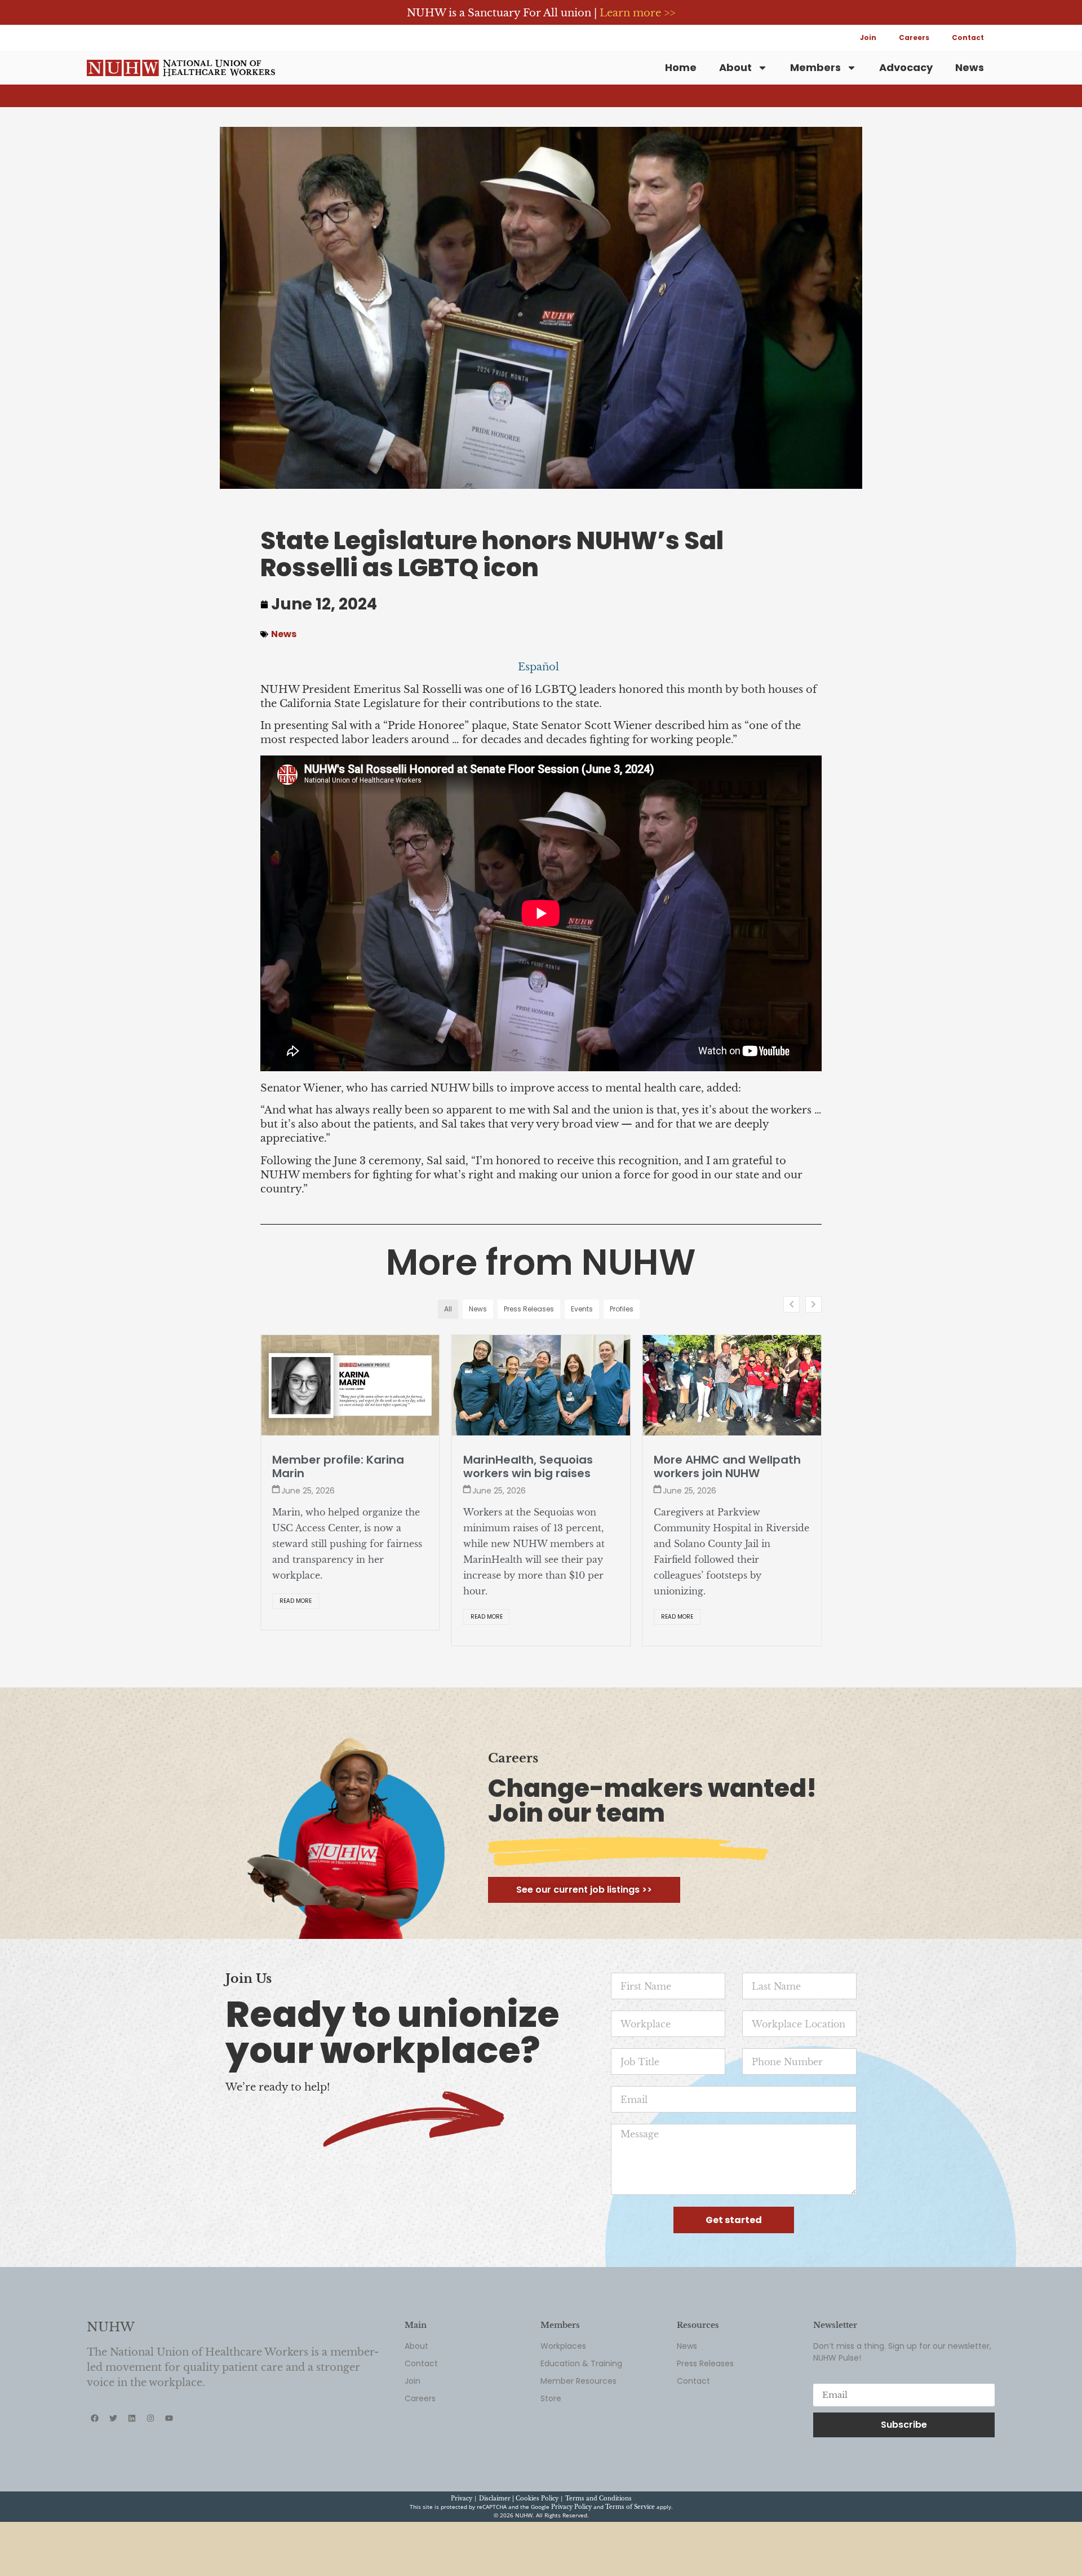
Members (815, 67)
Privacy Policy (571, 2566)
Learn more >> (637, 13)
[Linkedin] (132, 2477)
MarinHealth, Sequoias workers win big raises (337, 1466)
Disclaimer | (497, 2557)
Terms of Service (630, 2566)
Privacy (462, 2557)
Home (681, 67)
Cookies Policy (537, 2557)
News (970, 67)
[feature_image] (350, 1385)
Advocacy (906, 67)
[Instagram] (150, 2477)
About (735, 67)
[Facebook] (95, 2477)
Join (868, 37)
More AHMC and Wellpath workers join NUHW (537, 1466)
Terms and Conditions (598, 2557)
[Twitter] (113, 2477)
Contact (968, 37)
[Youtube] (169, 2477)
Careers (914, 37)
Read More (296, 1617)
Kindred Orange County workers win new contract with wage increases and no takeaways (728, 1480)
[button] (813, 1304)
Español (538, 667)
